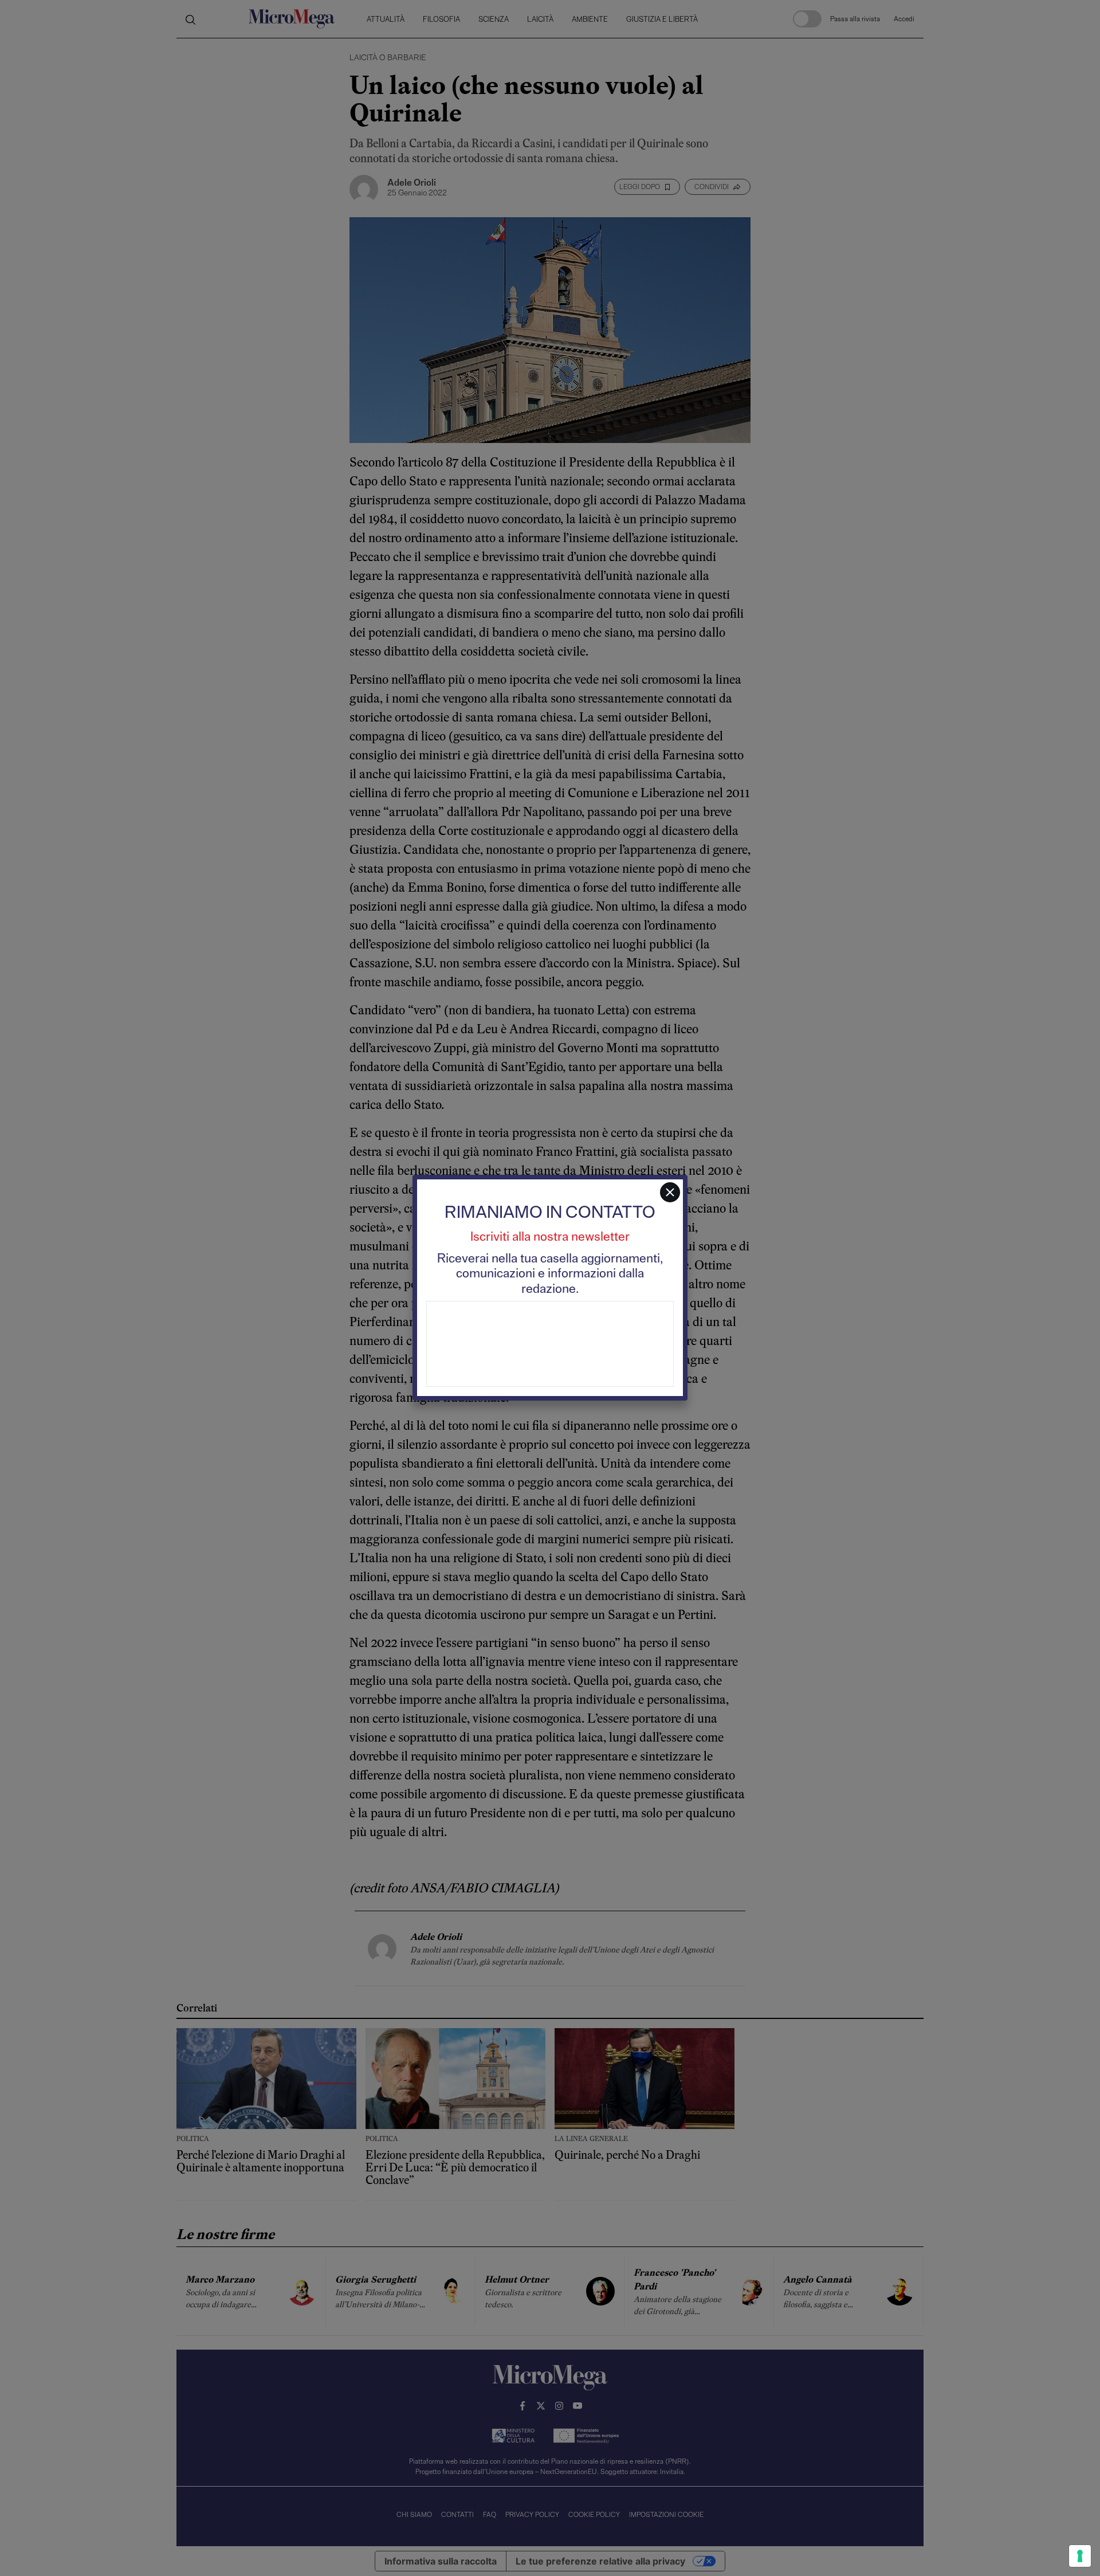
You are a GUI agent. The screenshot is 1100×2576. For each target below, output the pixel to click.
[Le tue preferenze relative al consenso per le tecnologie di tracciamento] (1080, 2556)
